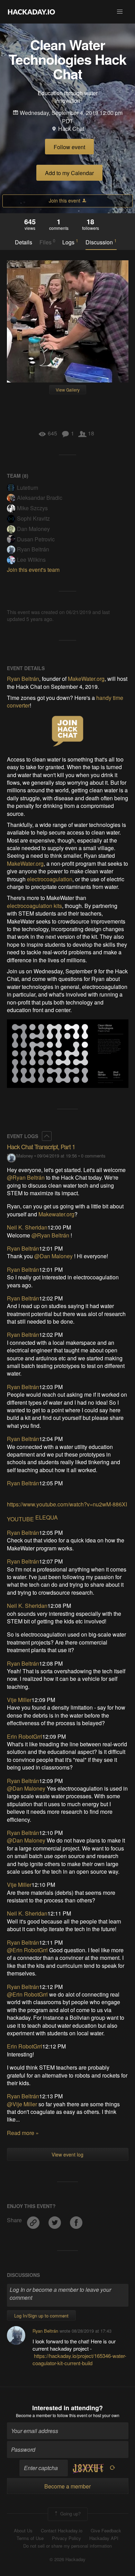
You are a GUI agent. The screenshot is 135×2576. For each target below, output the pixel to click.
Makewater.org (56, 1214)
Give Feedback (106, 2531)
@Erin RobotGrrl (27, 1950)
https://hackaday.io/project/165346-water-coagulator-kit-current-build (79, 2359)
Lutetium (28, 488)
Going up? (70, 2514)
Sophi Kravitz (33, 518)
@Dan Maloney (53, 1256)
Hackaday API (104, 2538)
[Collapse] (47, 1136)
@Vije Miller (22, 2104)
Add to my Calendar (69, 173)
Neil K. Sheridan (27, 1227)
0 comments (93, 1156)
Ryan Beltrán (33, 549)
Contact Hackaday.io (62, 2531)
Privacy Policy (66, 2538)
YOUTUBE (20, 1519)
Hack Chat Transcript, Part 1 (41, 1146)
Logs (70, 242)
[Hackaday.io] (31, 12)
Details (24, 242)
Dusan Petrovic (36, 539)
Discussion (101, 242)
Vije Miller (19, 1700)
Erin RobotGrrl (25, 1736)
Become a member (34, 2415)
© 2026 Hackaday (67, 2559)
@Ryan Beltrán (26, 1177)
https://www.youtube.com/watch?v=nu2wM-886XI (67, 1504)
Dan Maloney (33, 529)
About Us (23, 2531)
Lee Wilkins (31, 560)
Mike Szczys (32, 508)
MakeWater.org (86, 679)
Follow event (69, 147)
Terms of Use (30, 2538)
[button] (120, 12)
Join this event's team (33, 570)
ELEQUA (47, 1517)
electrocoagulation (50, 879)
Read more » (23, 2133)
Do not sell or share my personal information (67, 2546)
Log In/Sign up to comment (41, 2316)
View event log (67, 2154)
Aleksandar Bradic (40, 498)
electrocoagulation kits (34, 906)
